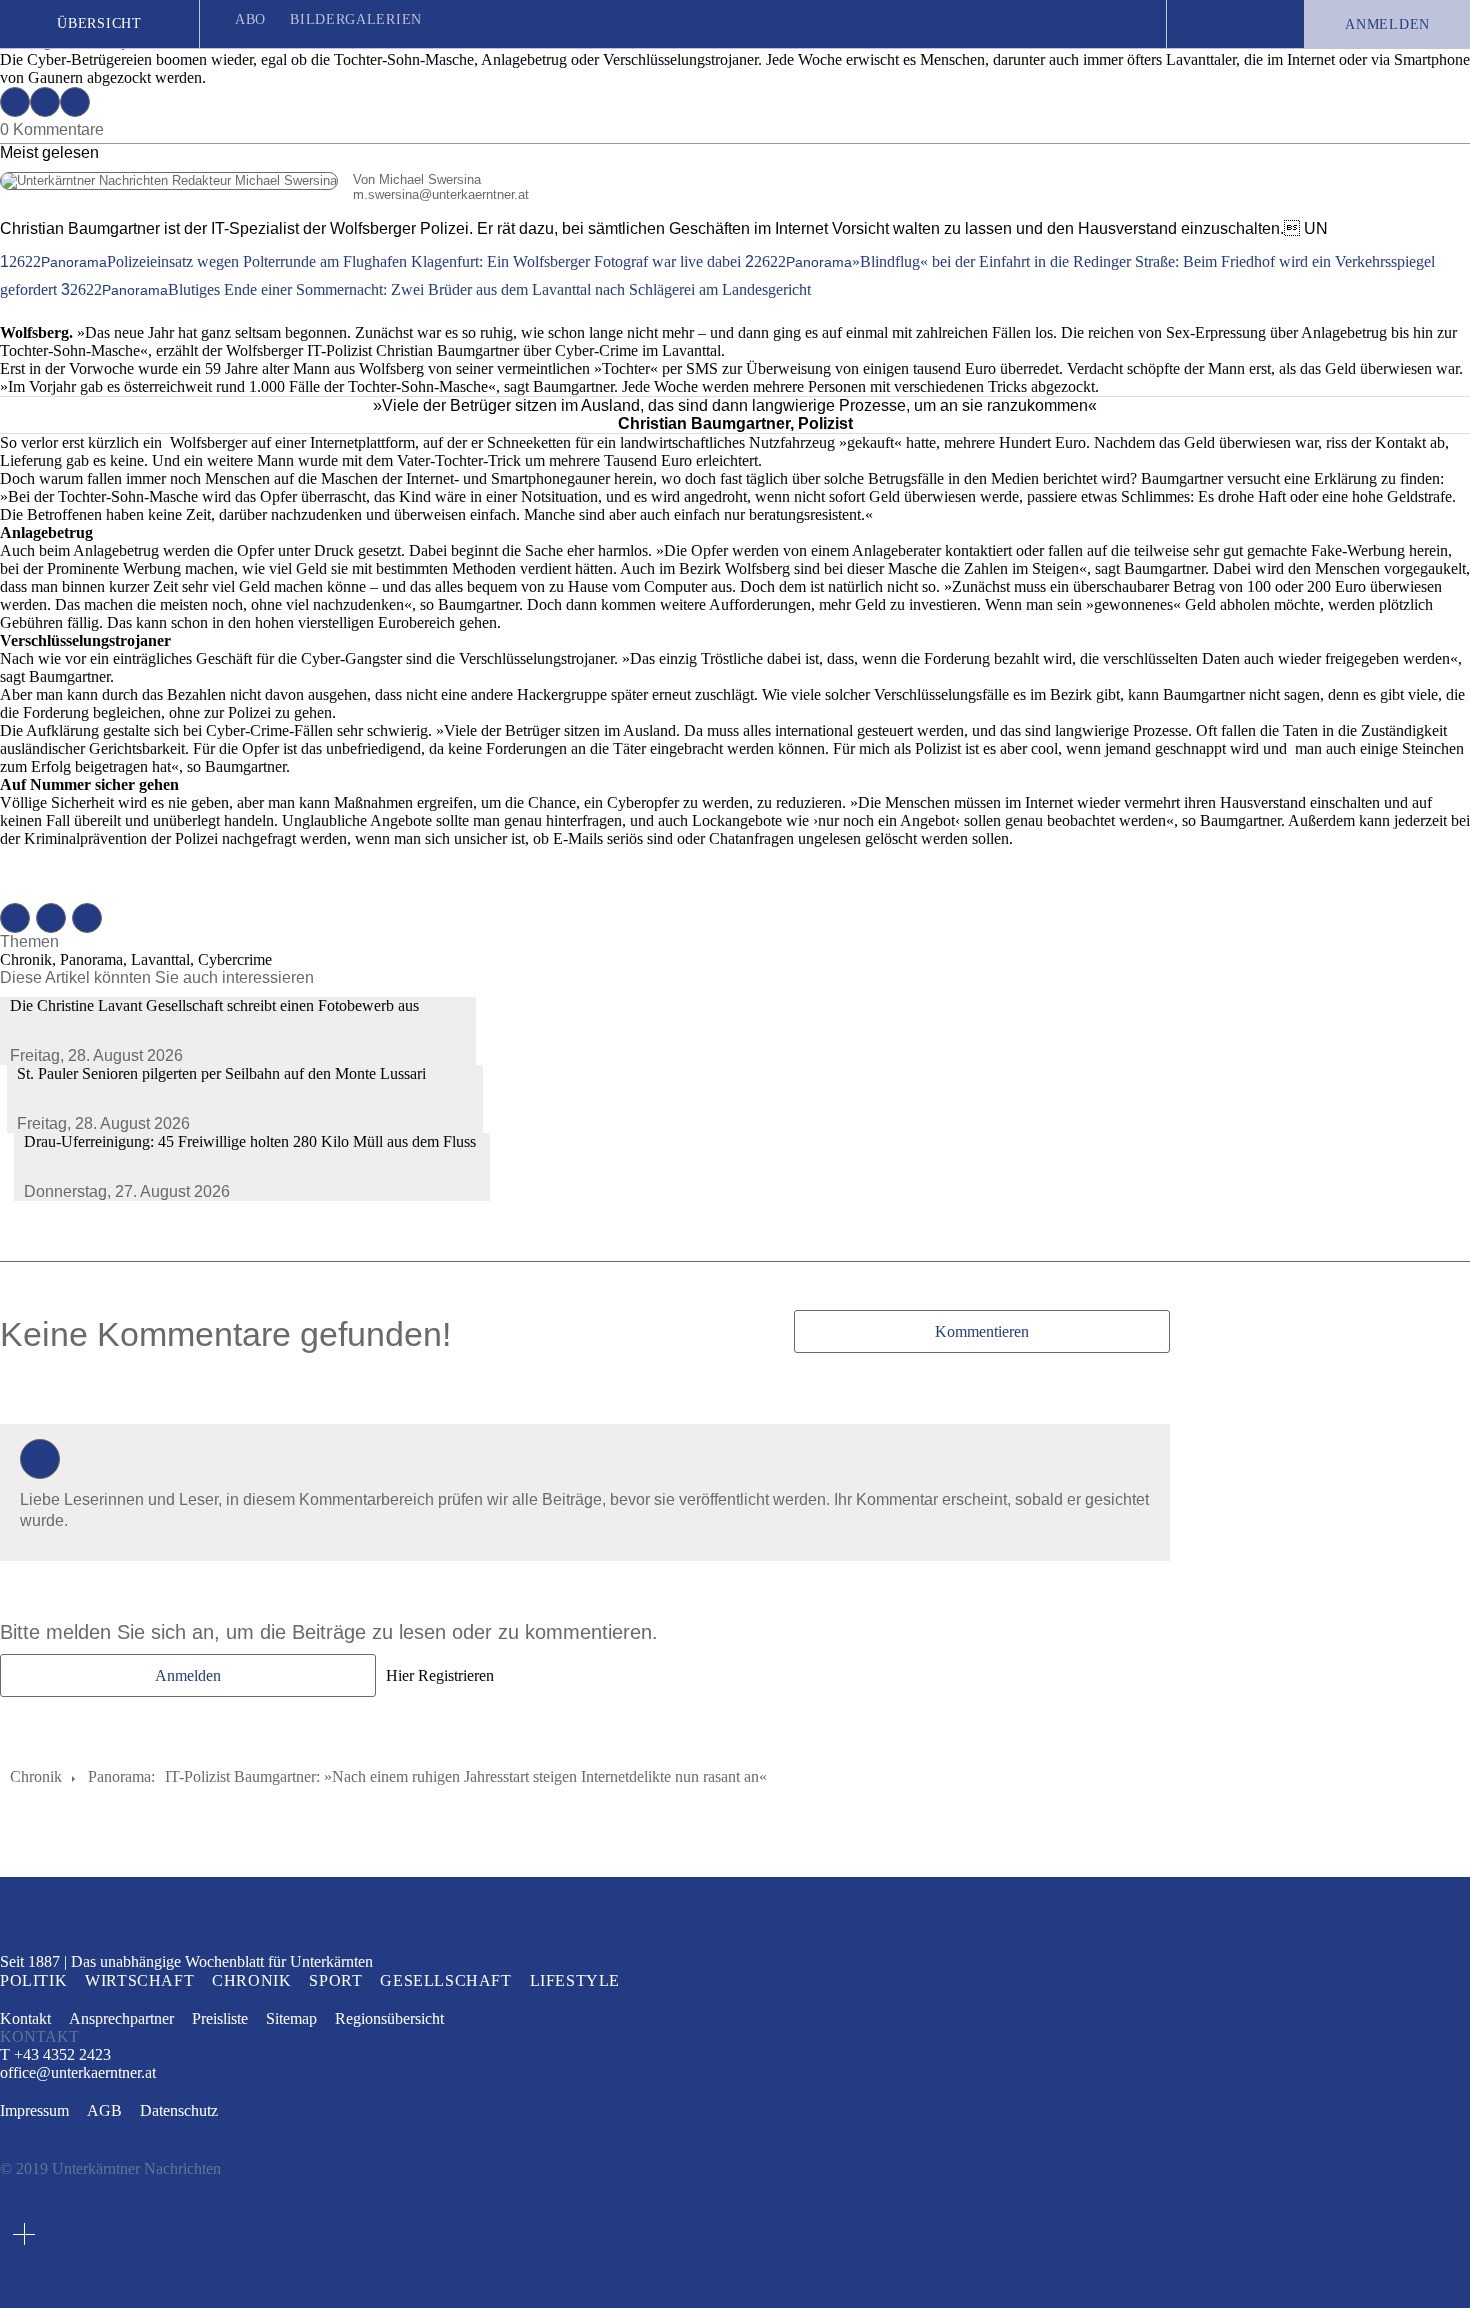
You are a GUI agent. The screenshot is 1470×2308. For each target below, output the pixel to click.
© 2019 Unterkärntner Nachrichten (110, 2168)
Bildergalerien (356, 19)
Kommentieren (982, 1331)
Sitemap (291, 2018)
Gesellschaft (445, 1980)
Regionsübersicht (389, 2018)
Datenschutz (179, 2110)
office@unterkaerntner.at (78, 2073)
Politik (33, 1980)
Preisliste (220, 2018)
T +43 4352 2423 (55, 2054)
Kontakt (25, 2018)
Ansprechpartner (121, 2018)
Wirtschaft (139, 1980)
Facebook (15, 102)
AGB (104, 2110)
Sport (335, 1980)
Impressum (34, 2110)
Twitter (45, 102)
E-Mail (75, 102)
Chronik (36, 1776)
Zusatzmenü (24, 2234)
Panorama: (121, 1776)
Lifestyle (575, 1980)
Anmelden (1387, 24)
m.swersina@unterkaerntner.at (264, 194)
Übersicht (99, 23)
